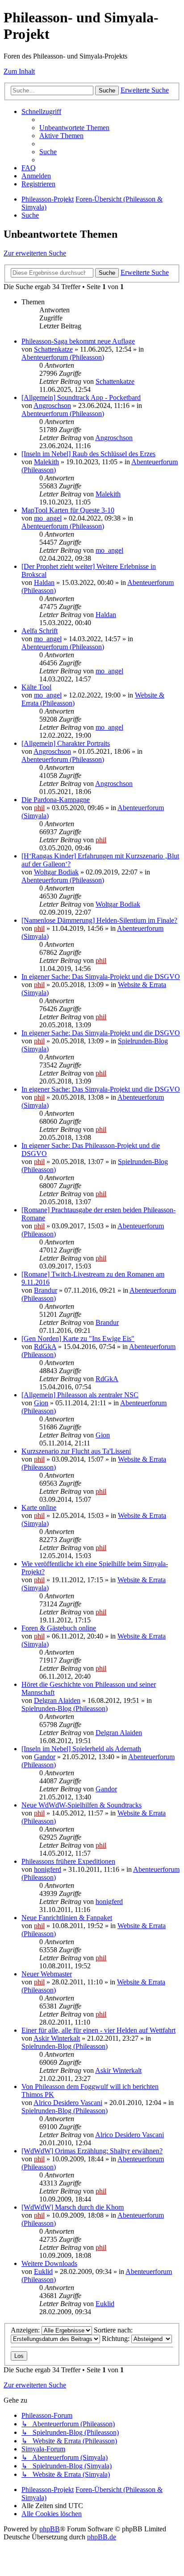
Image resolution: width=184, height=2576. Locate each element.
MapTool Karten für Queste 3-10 (68, 510)
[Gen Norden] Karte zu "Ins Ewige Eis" (78, 1338)
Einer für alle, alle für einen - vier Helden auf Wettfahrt (98, 2030)
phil (39, 808)
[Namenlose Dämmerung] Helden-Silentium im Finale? (99, 920)
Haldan (44, 582)
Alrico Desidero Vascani (68, 2103)
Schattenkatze (53, 349)
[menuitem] (74, 128)
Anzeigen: (26, 2330)
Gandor (45, 1757)
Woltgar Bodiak (56, 872)
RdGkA (45, 1347)
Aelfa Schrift (40, 631)
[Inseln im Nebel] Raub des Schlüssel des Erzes (88, 454)
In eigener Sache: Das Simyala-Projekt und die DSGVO (101, 977)
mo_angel (48, 518)
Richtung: (117, 2339)
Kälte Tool (36, 687)
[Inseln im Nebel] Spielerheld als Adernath (81, 1749)
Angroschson (52, 406)
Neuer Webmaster (47, 1974)
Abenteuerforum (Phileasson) (63, 357)
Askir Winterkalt (57, 2038)
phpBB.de (102, 2537)
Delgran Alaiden (57, 1700)
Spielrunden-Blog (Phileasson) (65, 1708)
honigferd (48, 1869)
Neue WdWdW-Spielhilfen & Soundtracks (82, 1805)
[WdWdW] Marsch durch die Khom (73, 2207)
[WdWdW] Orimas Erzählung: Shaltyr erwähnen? (92, 2151)
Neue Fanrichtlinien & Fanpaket (67, 1918)
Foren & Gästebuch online (59, 1628)
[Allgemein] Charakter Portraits (66, 743)
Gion (41, 1403)
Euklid (43, 2271)
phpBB (50, 2529)
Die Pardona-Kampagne (56, 800)
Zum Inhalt (19, 71)
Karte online (39, 1507)
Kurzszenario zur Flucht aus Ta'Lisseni (76, 1451)
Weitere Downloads (49, 2263)
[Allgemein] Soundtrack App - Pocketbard (81, 397)
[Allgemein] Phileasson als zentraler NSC (80, 1395)
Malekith (46, 462)
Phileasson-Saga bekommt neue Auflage (78, 341)
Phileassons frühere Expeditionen (68, 1861)
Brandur (46, 1290)
